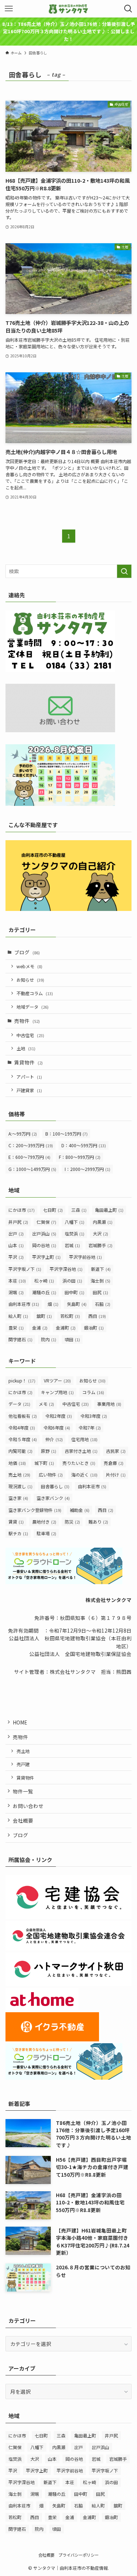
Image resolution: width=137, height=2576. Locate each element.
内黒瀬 (103, 1222)
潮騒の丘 (44, 1292)
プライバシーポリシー (79, 2555)
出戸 (16, 1233)
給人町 (18, 1316)
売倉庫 (114, 1463)
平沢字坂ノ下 (25, 1269)
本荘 (17, 1281)
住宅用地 (84, 1439)
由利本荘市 (24, 1304)
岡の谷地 (44, 1245)
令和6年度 (57, 1427)
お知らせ (30, 980)
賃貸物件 (28, 1062)
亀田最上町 (109, 1210)
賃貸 (16, 1522)
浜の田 (72, 1281)
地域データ (33, 1007)
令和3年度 (94, 1416)
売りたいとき (79, 1463)
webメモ (29, 966)
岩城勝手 (100, 1245)
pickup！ (22, 1380)
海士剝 (100, 1281)
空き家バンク (53, 1498)
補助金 (80, 1510)
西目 (97, 1316)
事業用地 (109, 1404)
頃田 (72, 1339)
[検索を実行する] (124, 571)
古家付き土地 (81, 1451)
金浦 (40, 1328)
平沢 (16, 1257)
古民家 (116, 1451)
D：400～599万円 (84, 1145)
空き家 (18, 1498)
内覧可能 (20, 1451)
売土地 (19, 1475)
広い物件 (51, 1475)
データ (19, 1404)
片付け (116, 1475)
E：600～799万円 (29, 1157)
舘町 (44, 1316)
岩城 (72, 1245)
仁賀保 (46, 1222)
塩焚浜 (75, 1233)
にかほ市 (22, 1210)
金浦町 (66, 1328)
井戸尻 (18, 1222)
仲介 (54, 1439)
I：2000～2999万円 (87, 1169)
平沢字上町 (46, 1257)
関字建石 (20, 1339)
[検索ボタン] (128, 9)
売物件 (27, 1021)
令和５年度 (23, 1439)
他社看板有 (23, 1416)
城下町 (44, 1463)
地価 (17, 1463)
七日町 (53, 1210)
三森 (79, 1210)
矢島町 (77, 1304)
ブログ (27, 952)
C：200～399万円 (31, 1145)
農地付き (44, 1522)
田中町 (75, 1292)
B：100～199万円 (66, 1134)
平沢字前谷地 (85, 1257)
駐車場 (46, 1533)
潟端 (16, 1292)
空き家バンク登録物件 (35, 1510)
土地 (26, 1048)
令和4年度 (22, 1427)
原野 (49, 1451)
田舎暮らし (55, 1486)
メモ (46, 1404)
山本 (16, 1245)
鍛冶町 (94, 1328)
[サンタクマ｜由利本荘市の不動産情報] (68, 9)
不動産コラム (35, 993)
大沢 (100, 1233)
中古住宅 (30, 1035)
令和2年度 (59, 1416)
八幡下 (75, 1222)
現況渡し (20, 1486)
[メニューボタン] (9, 9)
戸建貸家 (29, 1090)
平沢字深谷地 (66, 1269)
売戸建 (23, 1764)
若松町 (70, 1316)
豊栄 (16, 1328)
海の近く (84, 1475)
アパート (29, 1077)
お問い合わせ (28, 1806)
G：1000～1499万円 (32, 1169)
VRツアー (57, 1380)
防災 (72, 1522)
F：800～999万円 (80, 1157)
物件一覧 (23, 1791)
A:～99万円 (23, 1134)
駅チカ (18, 1533)
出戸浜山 (44, 1233)
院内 (49, 1339)
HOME (20, 1722)
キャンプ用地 (57, 1392)
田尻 (100, 1292)
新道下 (101, 1269)
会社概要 (23, 1820)
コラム (93, 1392)
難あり (98, 1522)
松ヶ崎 (44, 1281)
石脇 (103, 1304)
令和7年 (90, 1427)
